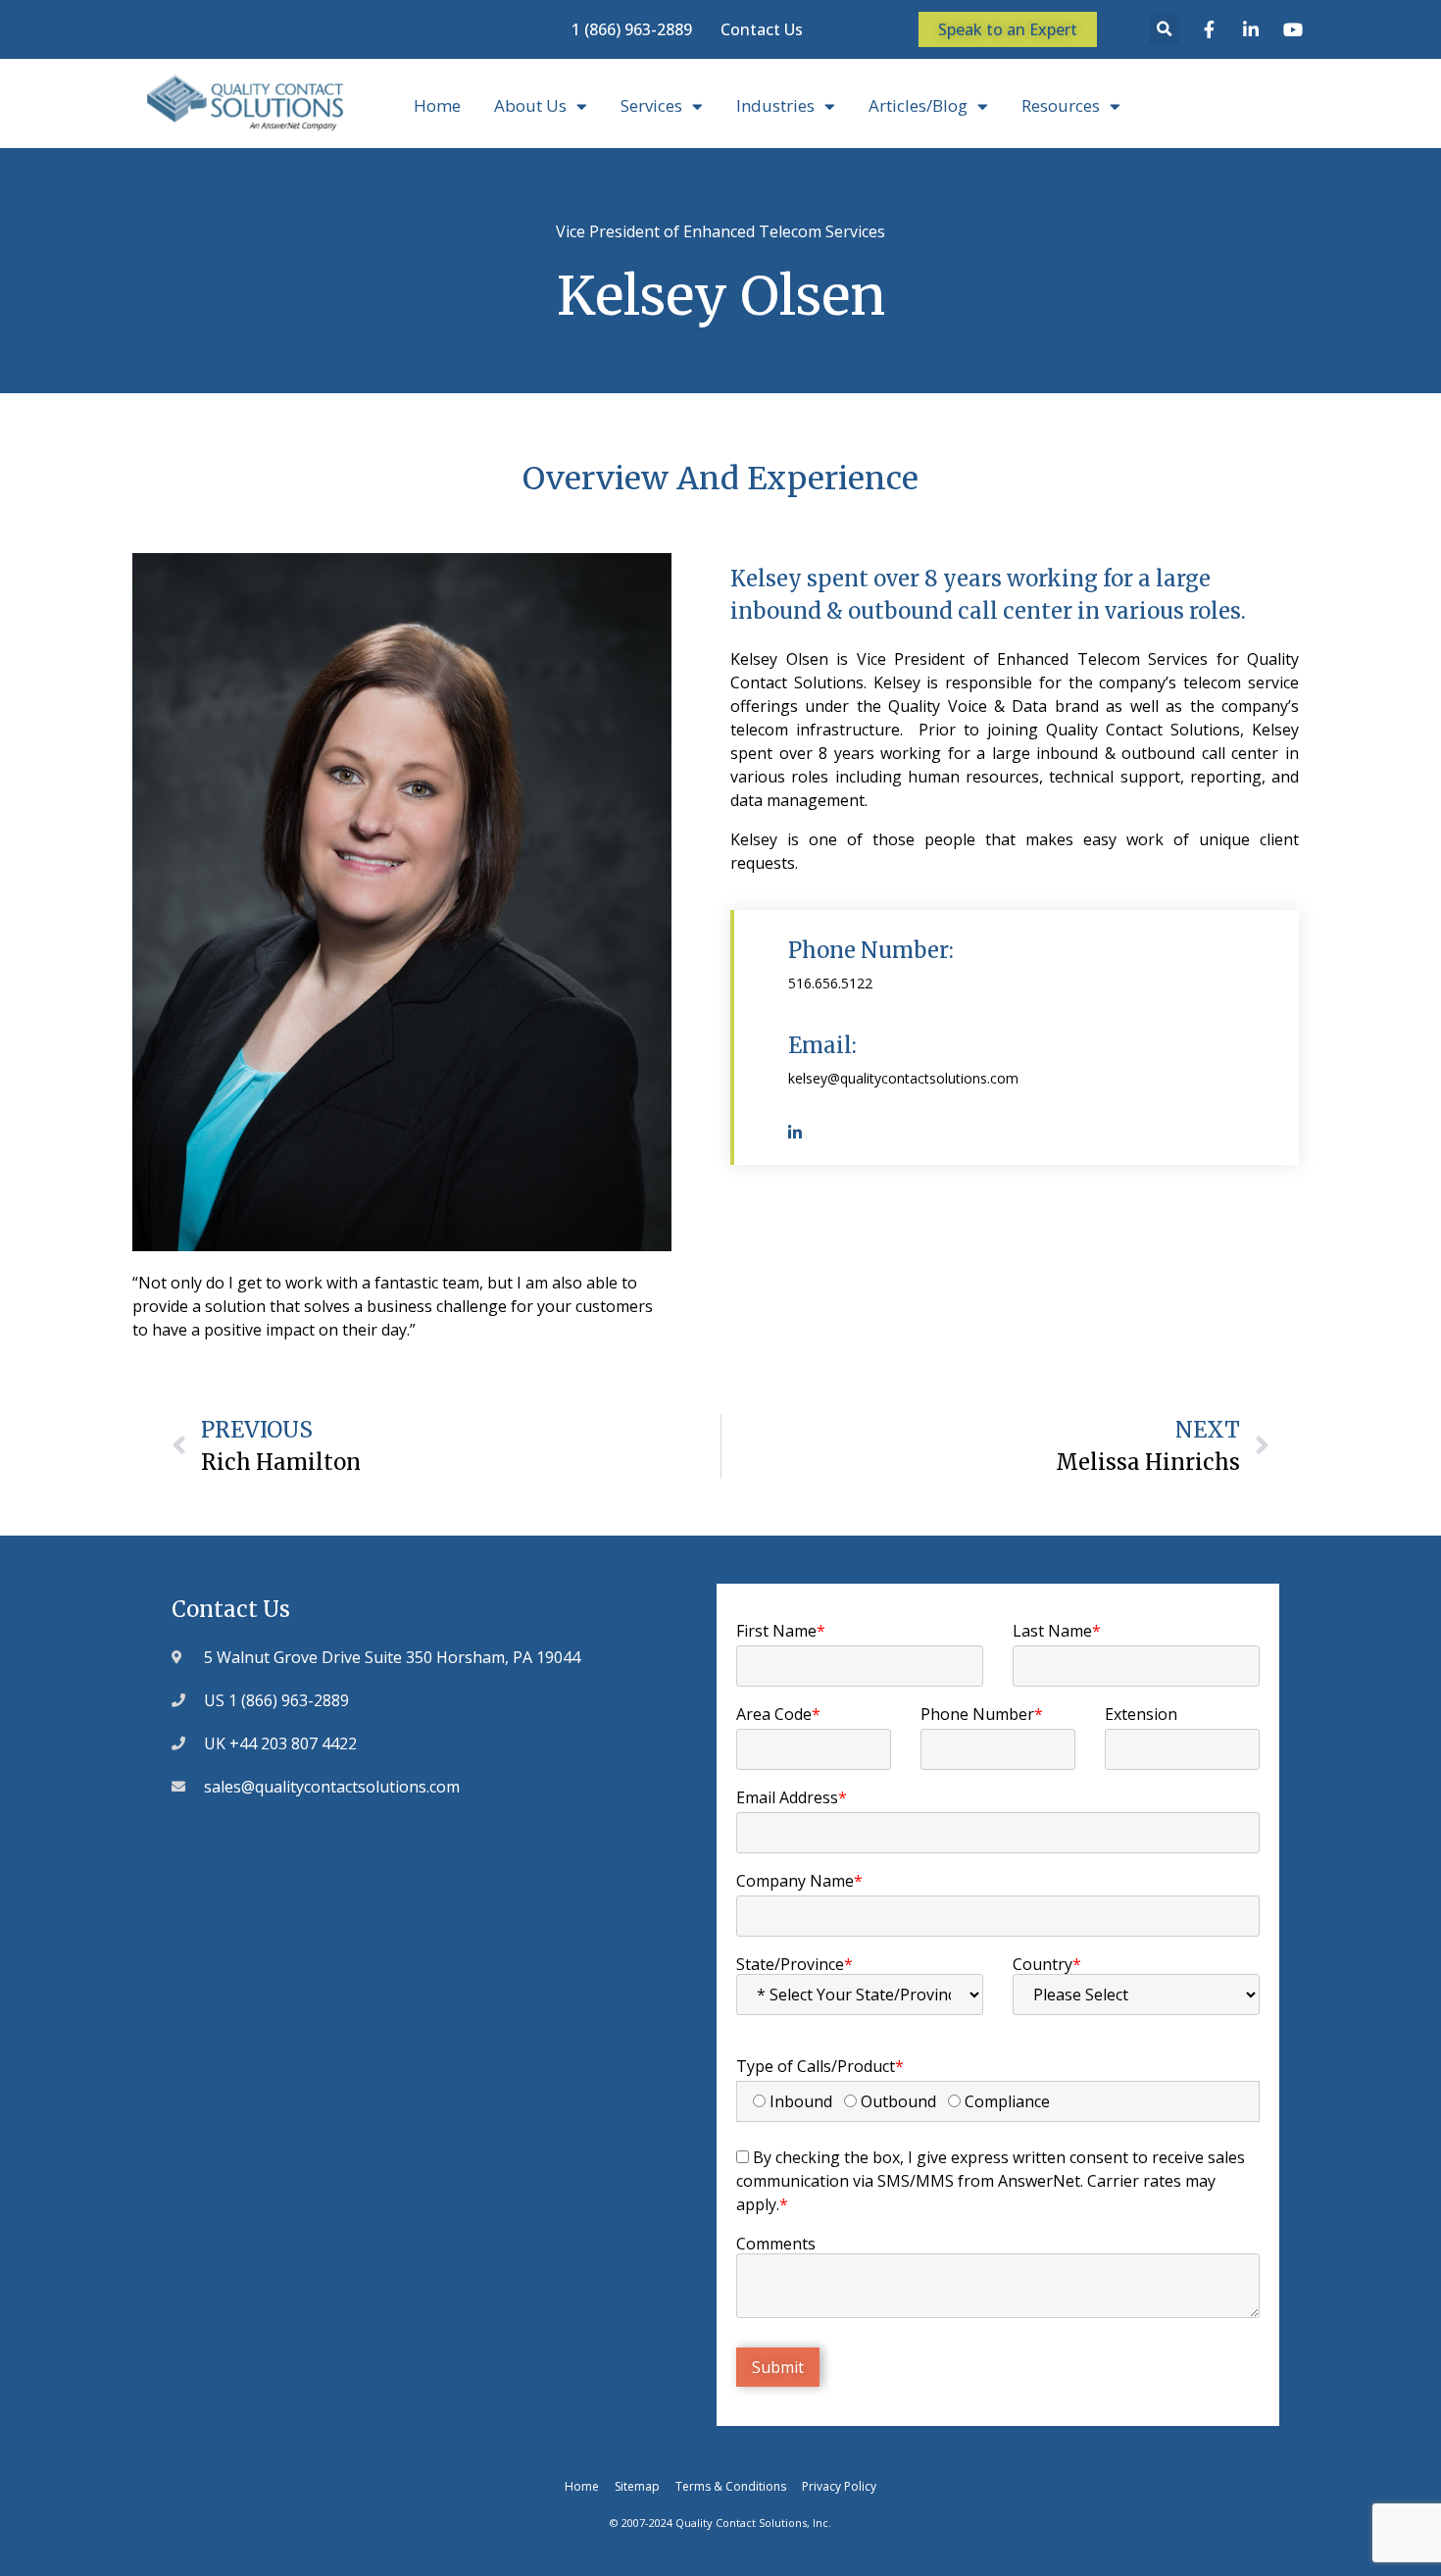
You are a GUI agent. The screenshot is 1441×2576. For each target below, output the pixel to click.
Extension (1141, 1714)
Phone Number (982, 1714)
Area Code (778, 1714)
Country (1047, 1964)
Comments (776, 2244)
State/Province (795, 1964)
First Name (781, 1631)
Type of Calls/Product (820, 2066)
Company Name (799, 1881)
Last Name (1057, 1631)
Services (651, 105)
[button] (1164, 30)
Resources (1061, 105)
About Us (530, 105)
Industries (775, 105)
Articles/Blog (918, 105)
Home (437, 105)
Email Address (792, 1797)
